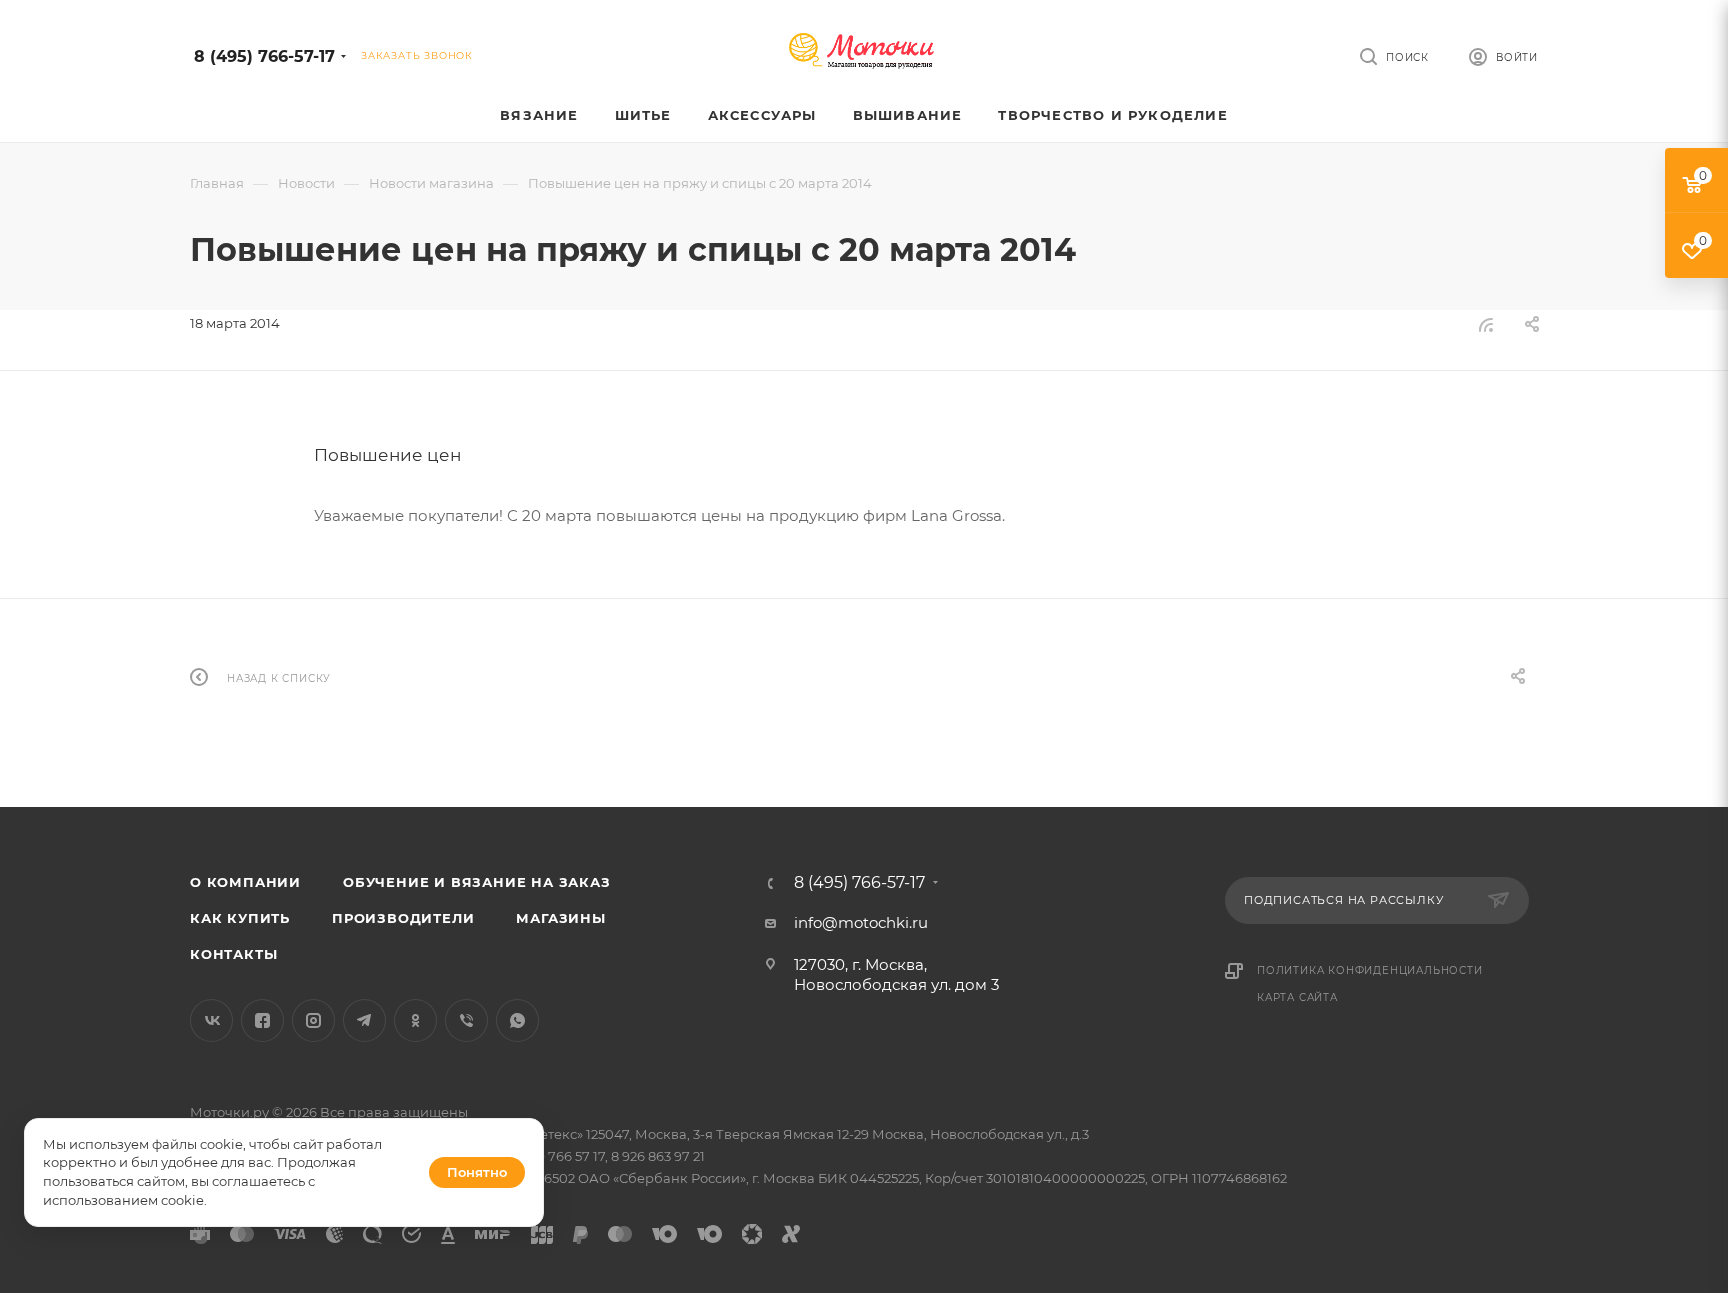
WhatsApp (517, 1020)
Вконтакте (211, 1020)
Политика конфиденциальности (1370, 970)
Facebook (262, 1020)
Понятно (477, 1172)
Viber (466, 1020)
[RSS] (1486, 324)
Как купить (240, 918)
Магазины (560, 918)
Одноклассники (415, 1020)
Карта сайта (1297, 997)
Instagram (313, 1020)
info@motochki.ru (861, 922)
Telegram (364, 1020)
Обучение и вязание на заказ (477, 882)
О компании (245, 882)
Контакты (233, 954)
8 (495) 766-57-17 (264, 56)
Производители (403, 918)
